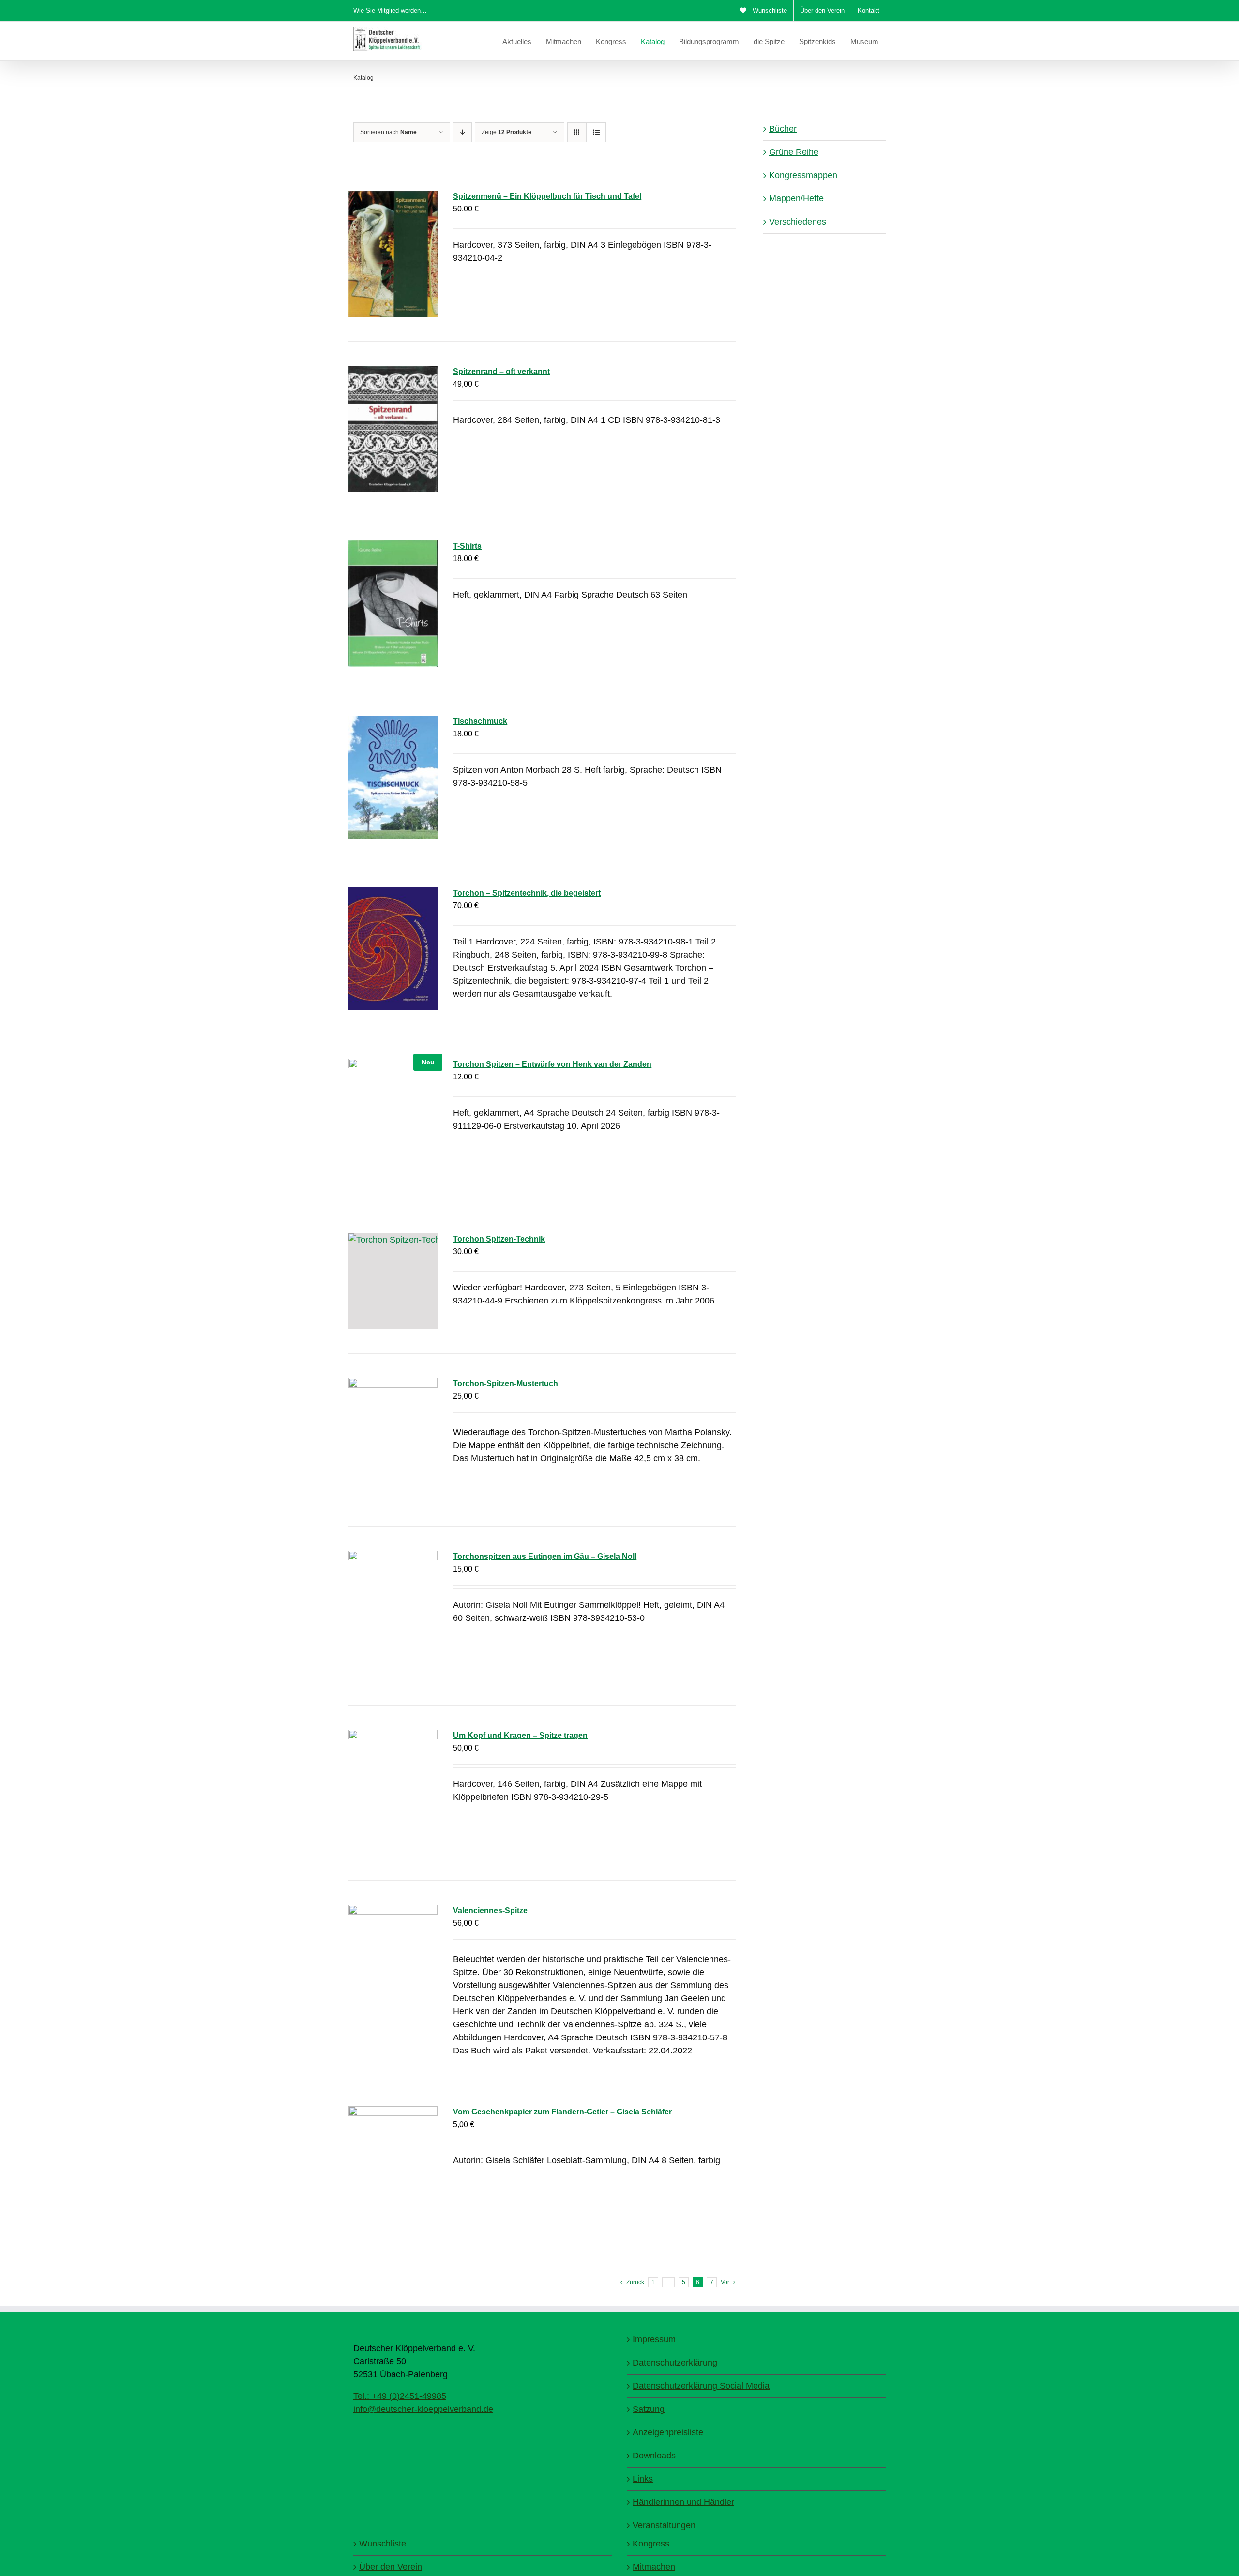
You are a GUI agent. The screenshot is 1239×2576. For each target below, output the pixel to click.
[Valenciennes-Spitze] (393, 1968)
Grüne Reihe (794, 152)
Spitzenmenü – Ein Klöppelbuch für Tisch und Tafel (547, 196)
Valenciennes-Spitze (490, 1910)
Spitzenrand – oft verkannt (501, 371)
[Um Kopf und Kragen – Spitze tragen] (393, 1793)
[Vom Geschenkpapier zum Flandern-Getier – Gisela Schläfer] (393, 2170)
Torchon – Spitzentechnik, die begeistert (527, 893)
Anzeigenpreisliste (668, 2432)
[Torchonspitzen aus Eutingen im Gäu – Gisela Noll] (393, 1616)
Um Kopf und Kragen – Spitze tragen (520, 1735)
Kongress (651, 2544)
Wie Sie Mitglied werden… (390, 10)
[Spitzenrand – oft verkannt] (393, 429)
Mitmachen (654, 2567)
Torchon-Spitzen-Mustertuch (506, 1384)
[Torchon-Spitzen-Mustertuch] (393, 1440)
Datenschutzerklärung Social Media (701, 2386)
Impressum (654, 2339)
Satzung (649, 2409)
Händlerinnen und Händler (683, 2502)
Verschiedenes (798, 222)
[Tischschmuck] (393, 777)
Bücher (783, 129)
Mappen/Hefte (796, 198)
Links (643, 2479)
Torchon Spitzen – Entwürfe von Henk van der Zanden (552, 1064)
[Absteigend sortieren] (462, 132)
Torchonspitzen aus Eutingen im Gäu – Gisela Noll (545, 1556)
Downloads (654, 2456)
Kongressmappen (803, 175)
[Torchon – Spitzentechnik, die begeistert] (393, 948)
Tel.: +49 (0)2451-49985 (400, 2396)
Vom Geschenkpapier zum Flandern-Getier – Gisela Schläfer (562, 2112)
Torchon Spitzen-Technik (499, 1239)
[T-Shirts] (393, 604)
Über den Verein (391, 2567)
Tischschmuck (480, 721)
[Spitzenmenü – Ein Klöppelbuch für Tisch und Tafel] (393, 254)
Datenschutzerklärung (675, 2363)
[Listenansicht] (596, 132)
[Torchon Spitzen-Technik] (393, 1281)
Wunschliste (383, 2544)
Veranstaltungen (664, 2525)
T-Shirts (467, 546)
